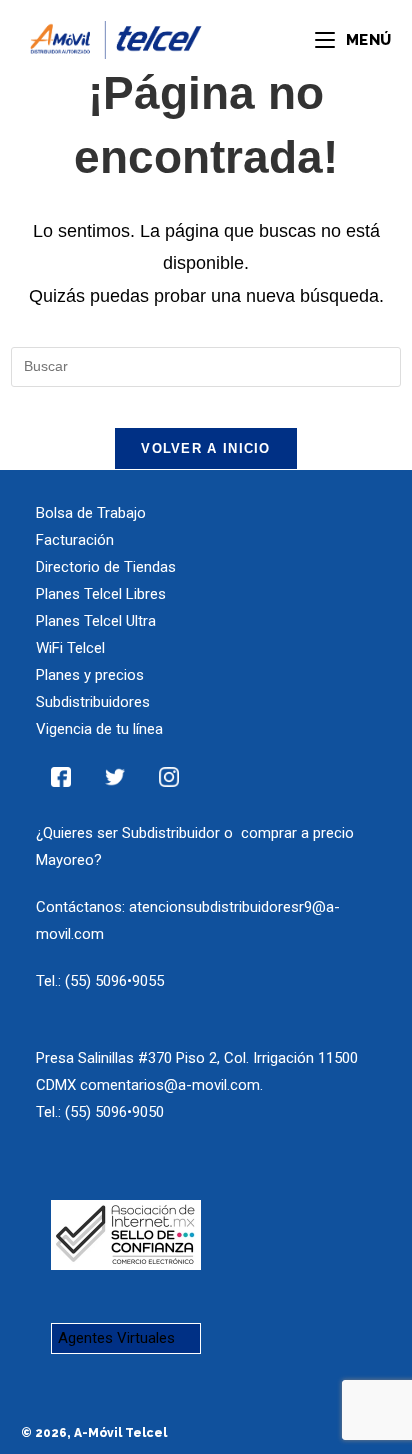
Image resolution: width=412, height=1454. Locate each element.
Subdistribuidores (93, 702)
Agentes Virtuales (116, 1338)
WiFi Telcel (70, 648)
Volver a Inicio (206, 448)
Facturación (75, 540)
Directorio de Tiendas (106, 567)
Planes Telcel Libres (101, 594)
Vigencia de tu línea (99, 729)
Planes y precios (90, 675)
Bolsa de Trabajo (91, 513)
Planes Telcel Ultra (96, 621)
